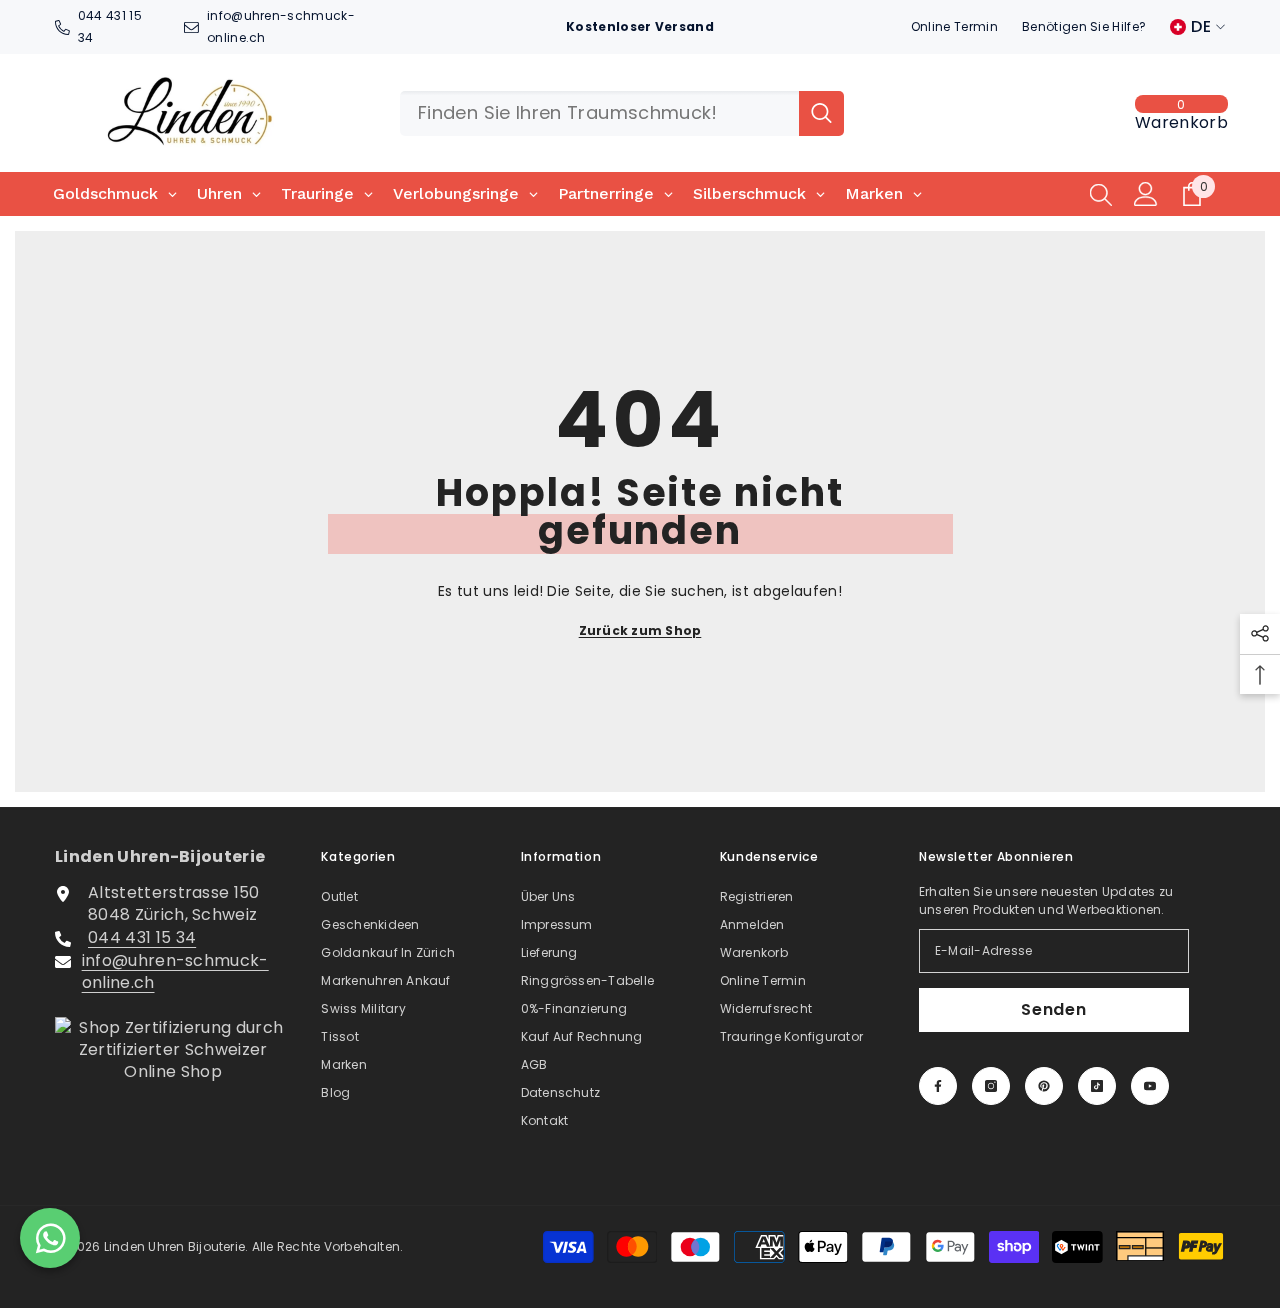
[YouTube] (1150, 1086)
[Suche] (622, 113)
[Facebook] (938, 1086)
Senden (1054, 1009)
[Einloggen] (1146, 194)
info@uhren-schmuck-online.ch (175, 971)
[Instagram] (991, 1086)
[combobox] (599, 113)
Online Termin (954, 26)
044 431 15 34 (142, 937)
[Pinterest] (1044, 1086)
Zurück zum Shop (640, 630)
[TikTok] (1097, 1086)
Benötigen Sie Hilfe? (1084, 26)
